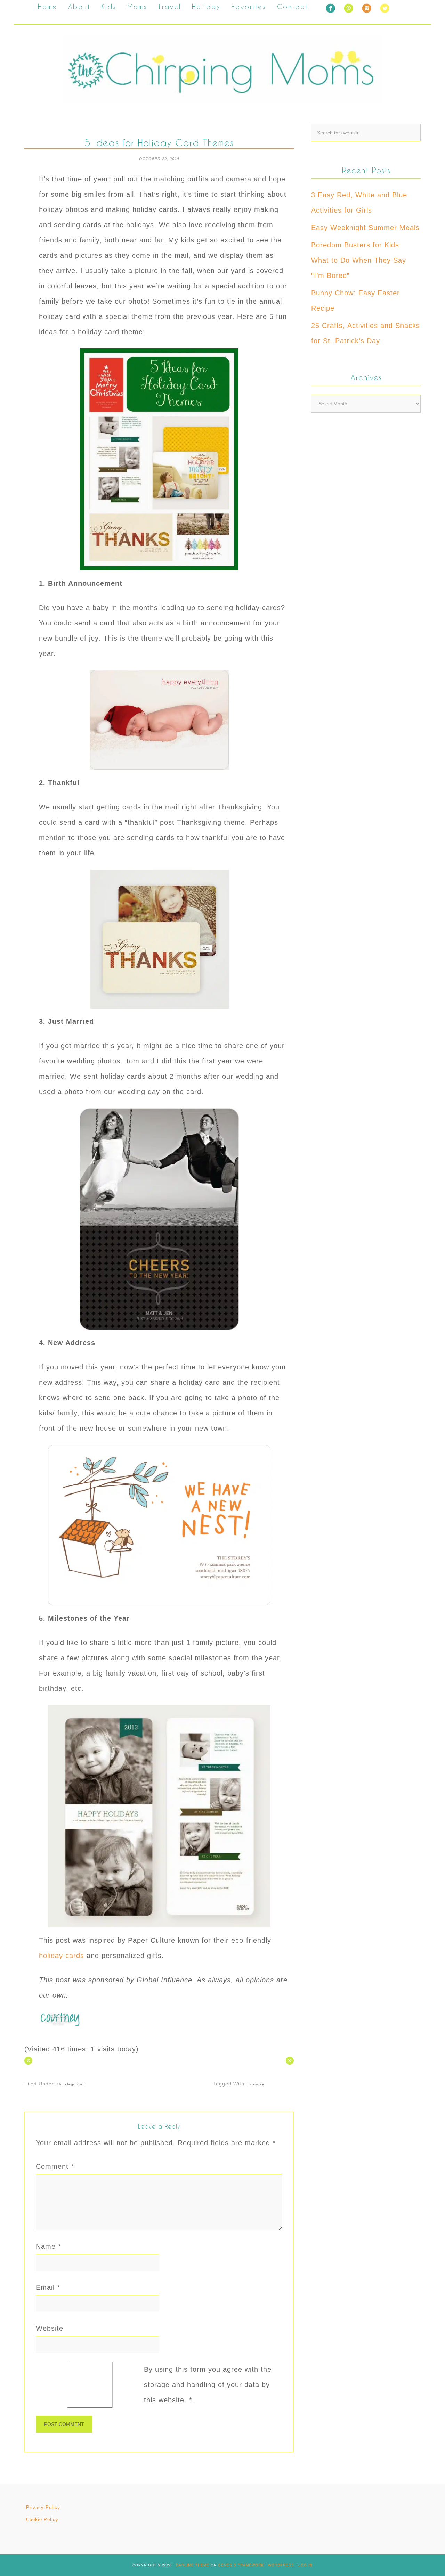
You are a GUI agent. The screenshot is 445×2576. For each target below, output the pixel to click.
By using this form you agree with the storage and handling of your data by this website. (208, 2385)
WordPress (281, 2565)
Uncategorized (71, 2084)
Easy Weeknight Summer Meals (365, 228)
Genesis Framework (241, 2565)
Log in (305, 2565)
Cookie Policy (42, 2520)
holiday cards (62, 1956)
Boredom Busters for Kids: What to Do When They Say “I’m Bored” (359, 260)
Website (50, 2328)
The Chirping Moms (222, 69)
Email (48, 2287)
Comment (55, 2166)
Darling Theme (193, 2565)
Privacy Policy (43, 2507)
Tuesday (256, 2084)
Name (48, 2246)
